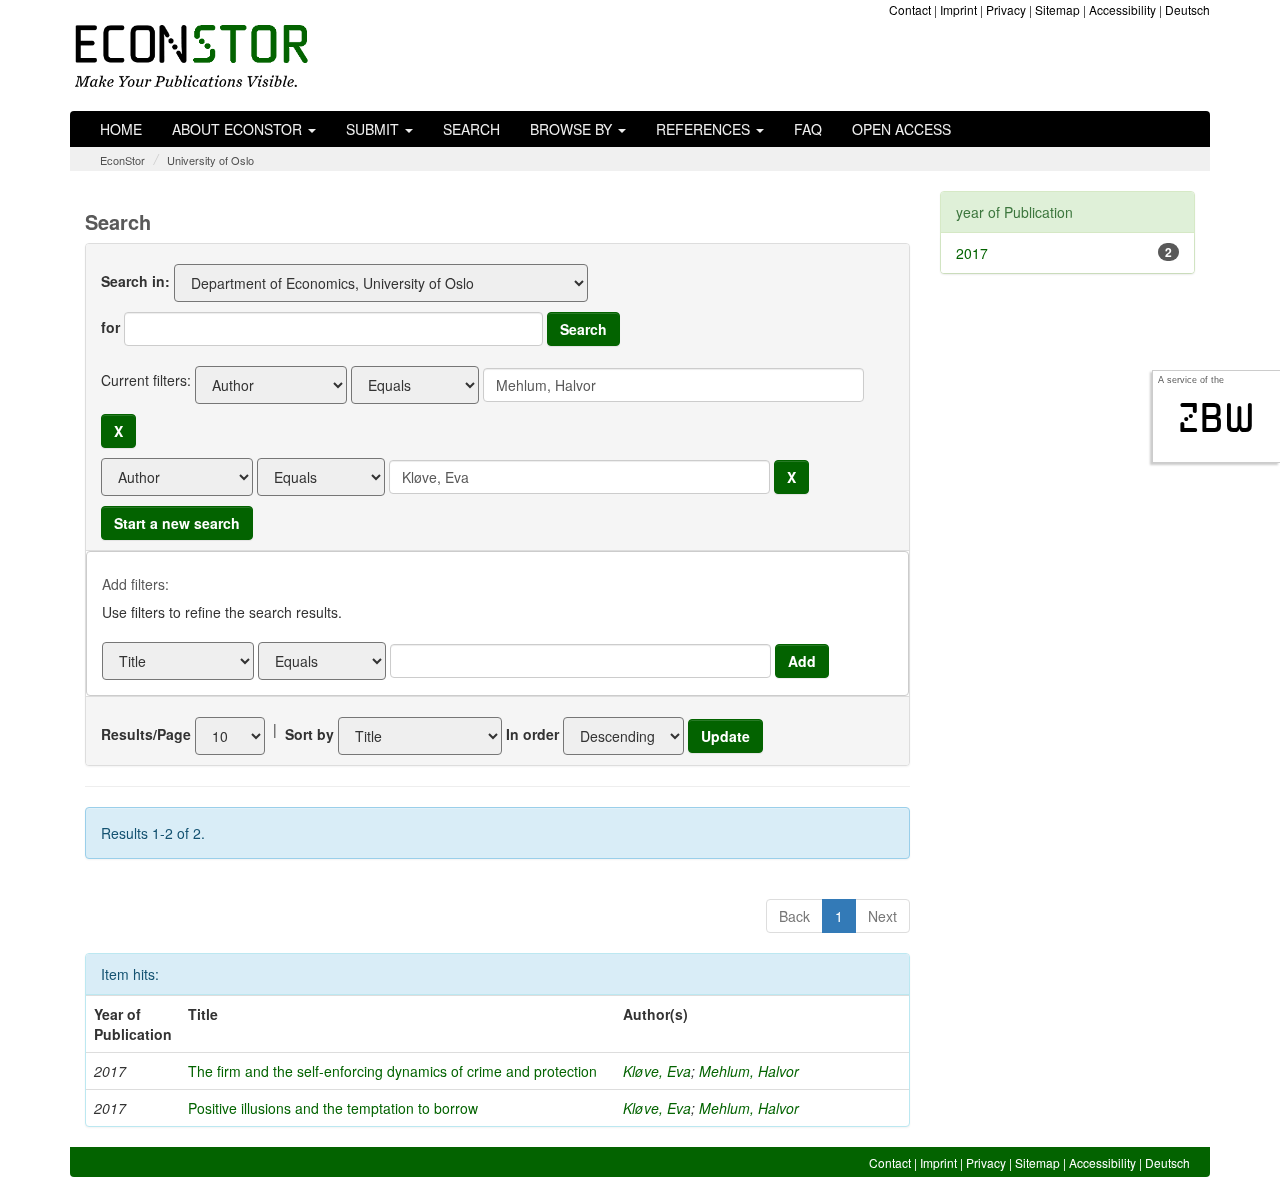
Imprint (958, 9)
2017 (972, 253)
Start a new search (177, 523)
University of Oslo (210, 160)
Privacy (1006, 9)
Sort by (309, 734)
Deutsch (1187, 9)
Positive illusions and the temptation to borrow (333, 1108)
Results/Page (146, 734)
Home (121, 129)
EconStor (122, 160)
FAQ (808, 129)
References (705, 129)
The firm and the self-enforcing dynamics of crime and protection (392, 1071)
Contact (910, 9)
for (110, 327)
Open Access (901, 129)
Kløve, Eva (657, 1071)
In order (532, 734)
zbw (1216, 418)
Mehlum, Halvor (749, 1071)
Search (471, 129)
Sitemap (1057, 9)
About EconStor (239, 129)
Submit (374, 129)
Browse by (573, 129)
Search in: (135, 281)
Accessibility (1122, 9)
